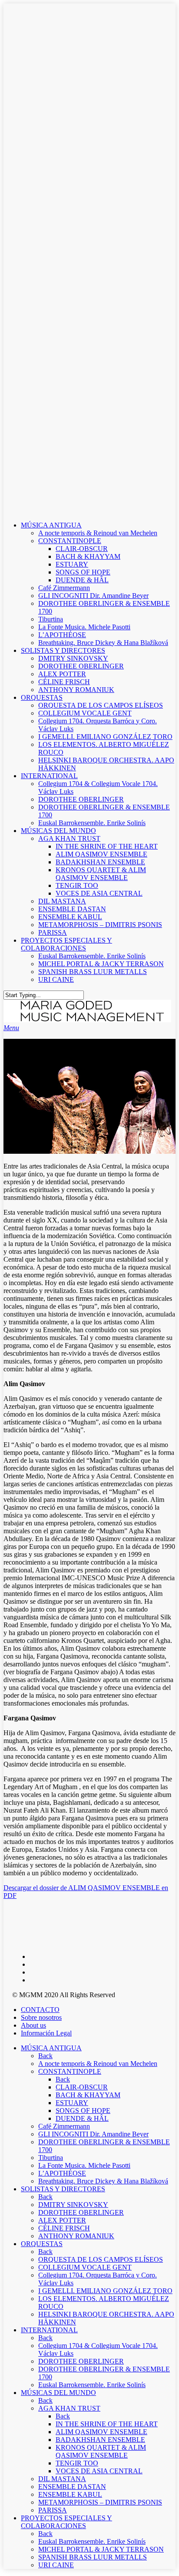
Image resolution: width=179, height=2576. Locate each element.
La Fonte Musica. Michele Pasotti (84, 627)
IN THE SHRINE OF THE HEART (107, 846)
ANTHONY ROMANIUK (76, 690)
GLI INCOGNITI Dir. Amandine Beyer (93, 596)
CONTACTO (40, 2010)
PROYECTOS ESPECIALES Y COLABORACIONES (66, 944)
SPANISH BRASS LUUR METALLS (93, 972)
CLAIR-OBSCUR (82, 549)
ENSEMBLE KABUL (70, 917)
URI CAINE (56, 979)
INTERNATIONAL (49, 776)
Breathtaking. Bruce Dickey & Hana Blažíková (103, 643)
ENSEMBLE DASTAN (72, 909)
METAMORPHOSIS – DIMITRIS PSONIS (100, 925)
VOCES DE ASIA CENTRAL (99, 893)
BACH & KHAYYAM (88, 556)
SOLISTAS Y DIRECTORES (63, 650)
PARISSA (53, 932)
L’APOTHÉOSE (62, 635)
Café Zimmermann (64, 588)
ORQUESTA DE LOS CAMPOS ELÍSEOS (101, 705)
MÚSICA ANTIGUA (51, 525)
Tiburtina (51, 619)
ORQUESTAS (42, 697)
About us (33, 2025)
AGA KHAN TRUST (69, 838)
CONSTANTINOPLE (70, 541)
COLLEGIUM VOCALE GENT (85, 713)
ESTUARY (72, 564)
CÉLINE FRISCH (64, 682)
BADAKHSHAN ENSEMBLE (100, 862)
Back (45, 2056)
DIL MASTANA (62, 901)
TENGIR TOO (77, 885)
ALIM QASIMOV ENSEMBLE (101, 854)
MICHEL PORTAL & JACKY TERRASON (101, 964)
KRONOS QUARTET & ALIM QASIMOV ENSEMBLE (101, 874)
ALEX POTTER (62, 674)
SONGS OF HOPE (83, 572)
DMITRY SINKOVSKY (73, 658)
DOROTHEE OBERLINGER (81, 666)
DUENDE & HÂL (82, 580)
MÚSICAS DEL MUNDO (58, 831)
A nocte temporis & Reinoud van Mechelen (98, 533)
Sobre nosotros (41, 2017)
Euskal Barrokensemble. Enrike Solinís (92, 823)
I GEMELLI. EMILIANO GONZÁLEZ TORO (105, 737)
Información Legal (46, 2033)
